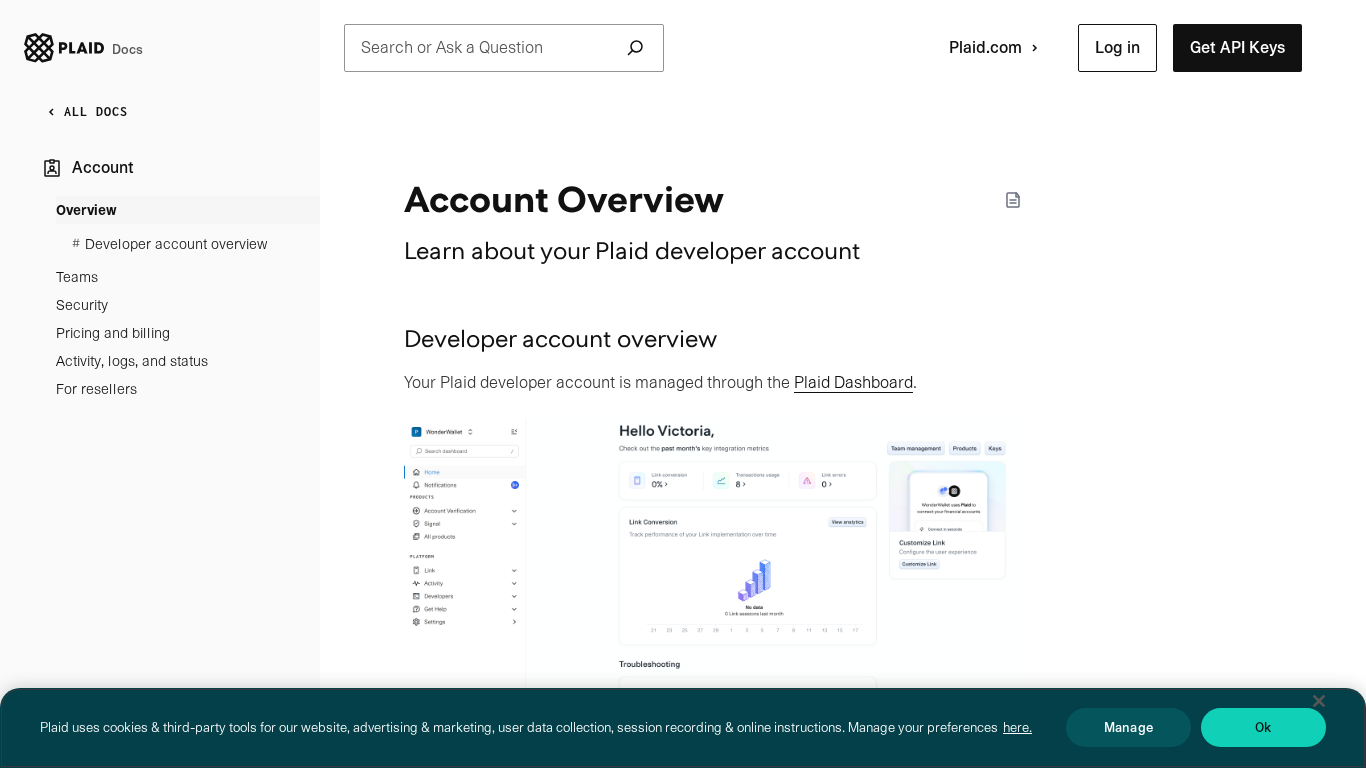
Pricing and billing (113, 333)
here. (1017, 727)
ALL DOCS (96, 111)
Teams (77, 277)
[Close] (1319, 701)
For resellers (96, 389)
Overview (86, 210)
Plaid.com (985, 47)
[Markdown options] (1013, 200)
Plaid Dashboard (853, 382)
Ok (1263, 727)
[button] (1117, 48)
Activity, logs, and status (132, 361)
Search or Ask (452, 47)
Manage (1128, 727)
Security (82, 305)
